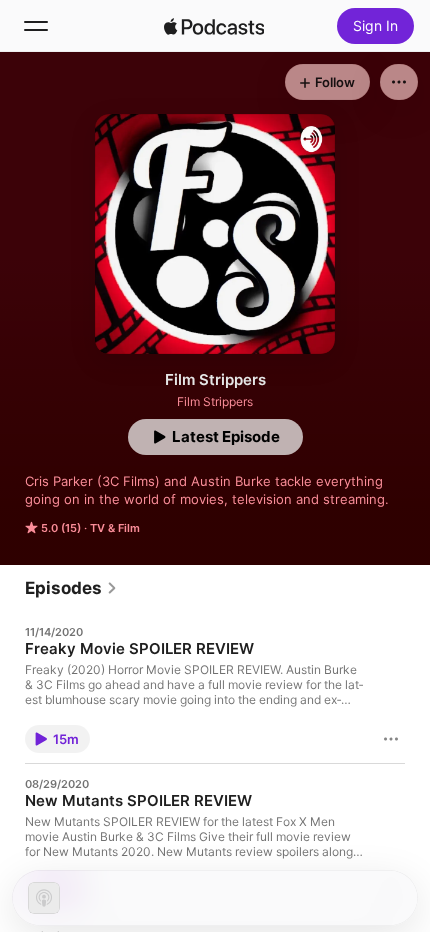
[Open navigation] (36, 26)
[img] (214, 26)
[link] (71, 588)
